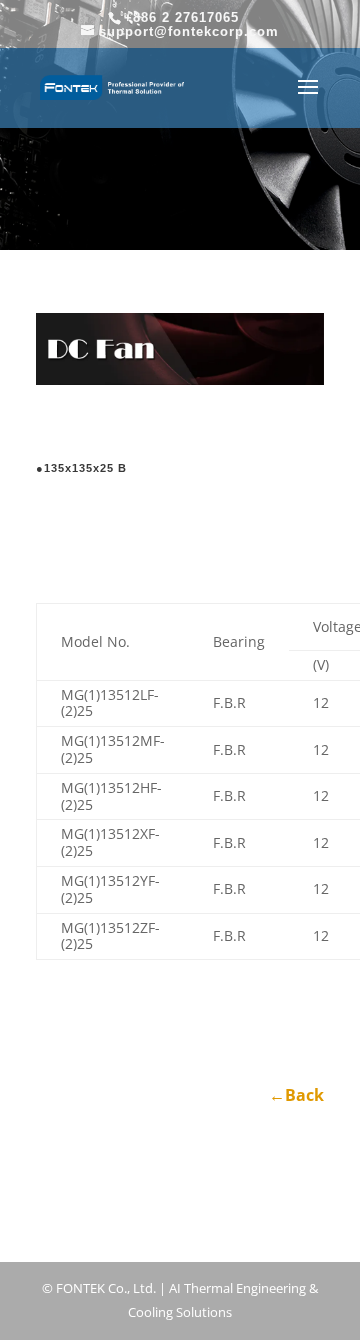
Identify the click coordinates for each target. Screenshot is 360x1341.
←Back (296, 1095)
